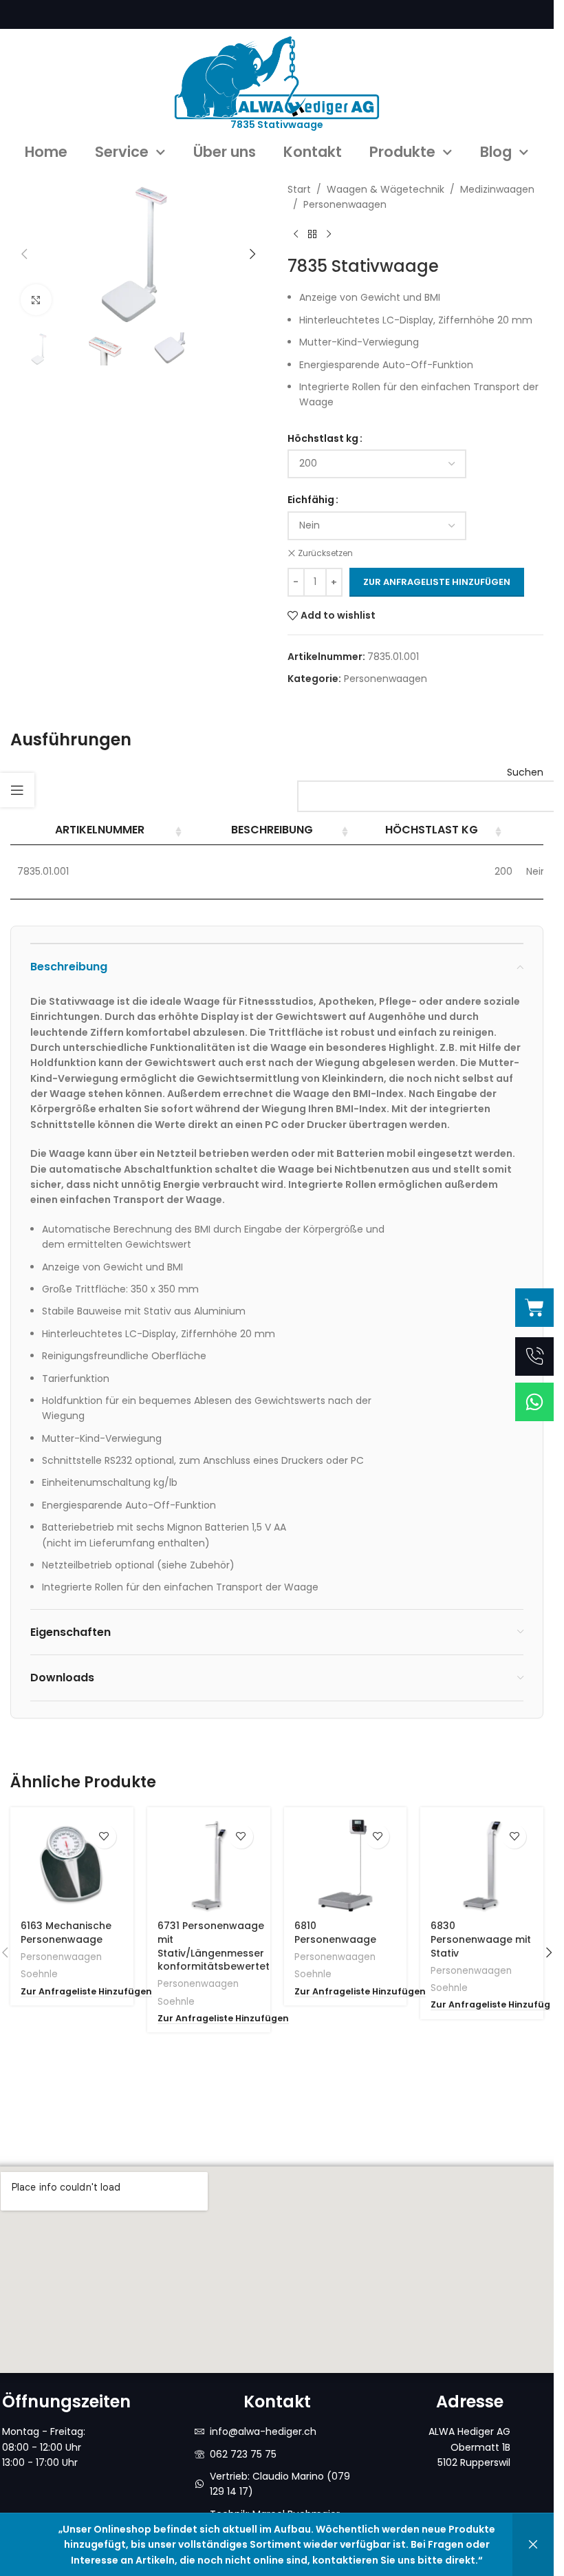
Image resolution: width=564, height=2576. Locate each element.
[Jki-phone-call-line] (534, 1356)
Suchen (525, 772)
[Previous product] (296, 235)
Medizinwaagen (497, 189)
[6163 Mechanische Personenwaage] (72, 1865)
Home (46, 152)
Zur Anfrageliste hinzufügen (437, 582)
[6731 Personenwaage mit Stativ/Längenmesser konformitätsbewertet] (209, 1865)
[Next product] (329, 235)
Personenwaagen (345, 204)
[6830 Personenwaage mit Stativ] (482, 1865)
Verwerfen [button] (533, 2545)
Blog (496, 152)
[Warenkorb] (534, 1308)
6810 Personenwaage (335, 1933)
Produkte (402, 152)
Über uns (225, 152)
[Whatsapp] (534, 1402)
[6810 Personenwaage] (346, 1865)
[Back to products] (312, 235)
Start (299, 189)
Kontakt (313, 152)
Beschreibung (272, 830)
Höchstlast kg (323, 438)
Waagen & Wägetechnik (386, 189)
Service (122, 152)
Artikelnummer (100, 830)
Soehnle (39, 1974)
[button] (24, 254)
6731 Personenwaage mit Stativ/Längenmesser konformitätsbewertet (214, 1946)
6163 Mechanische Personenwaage (66, 1933)
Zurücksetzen (325, 553)
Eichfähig (311, 500)
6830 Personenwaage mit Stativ (481, 1939)
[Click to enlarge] (36, 300)
